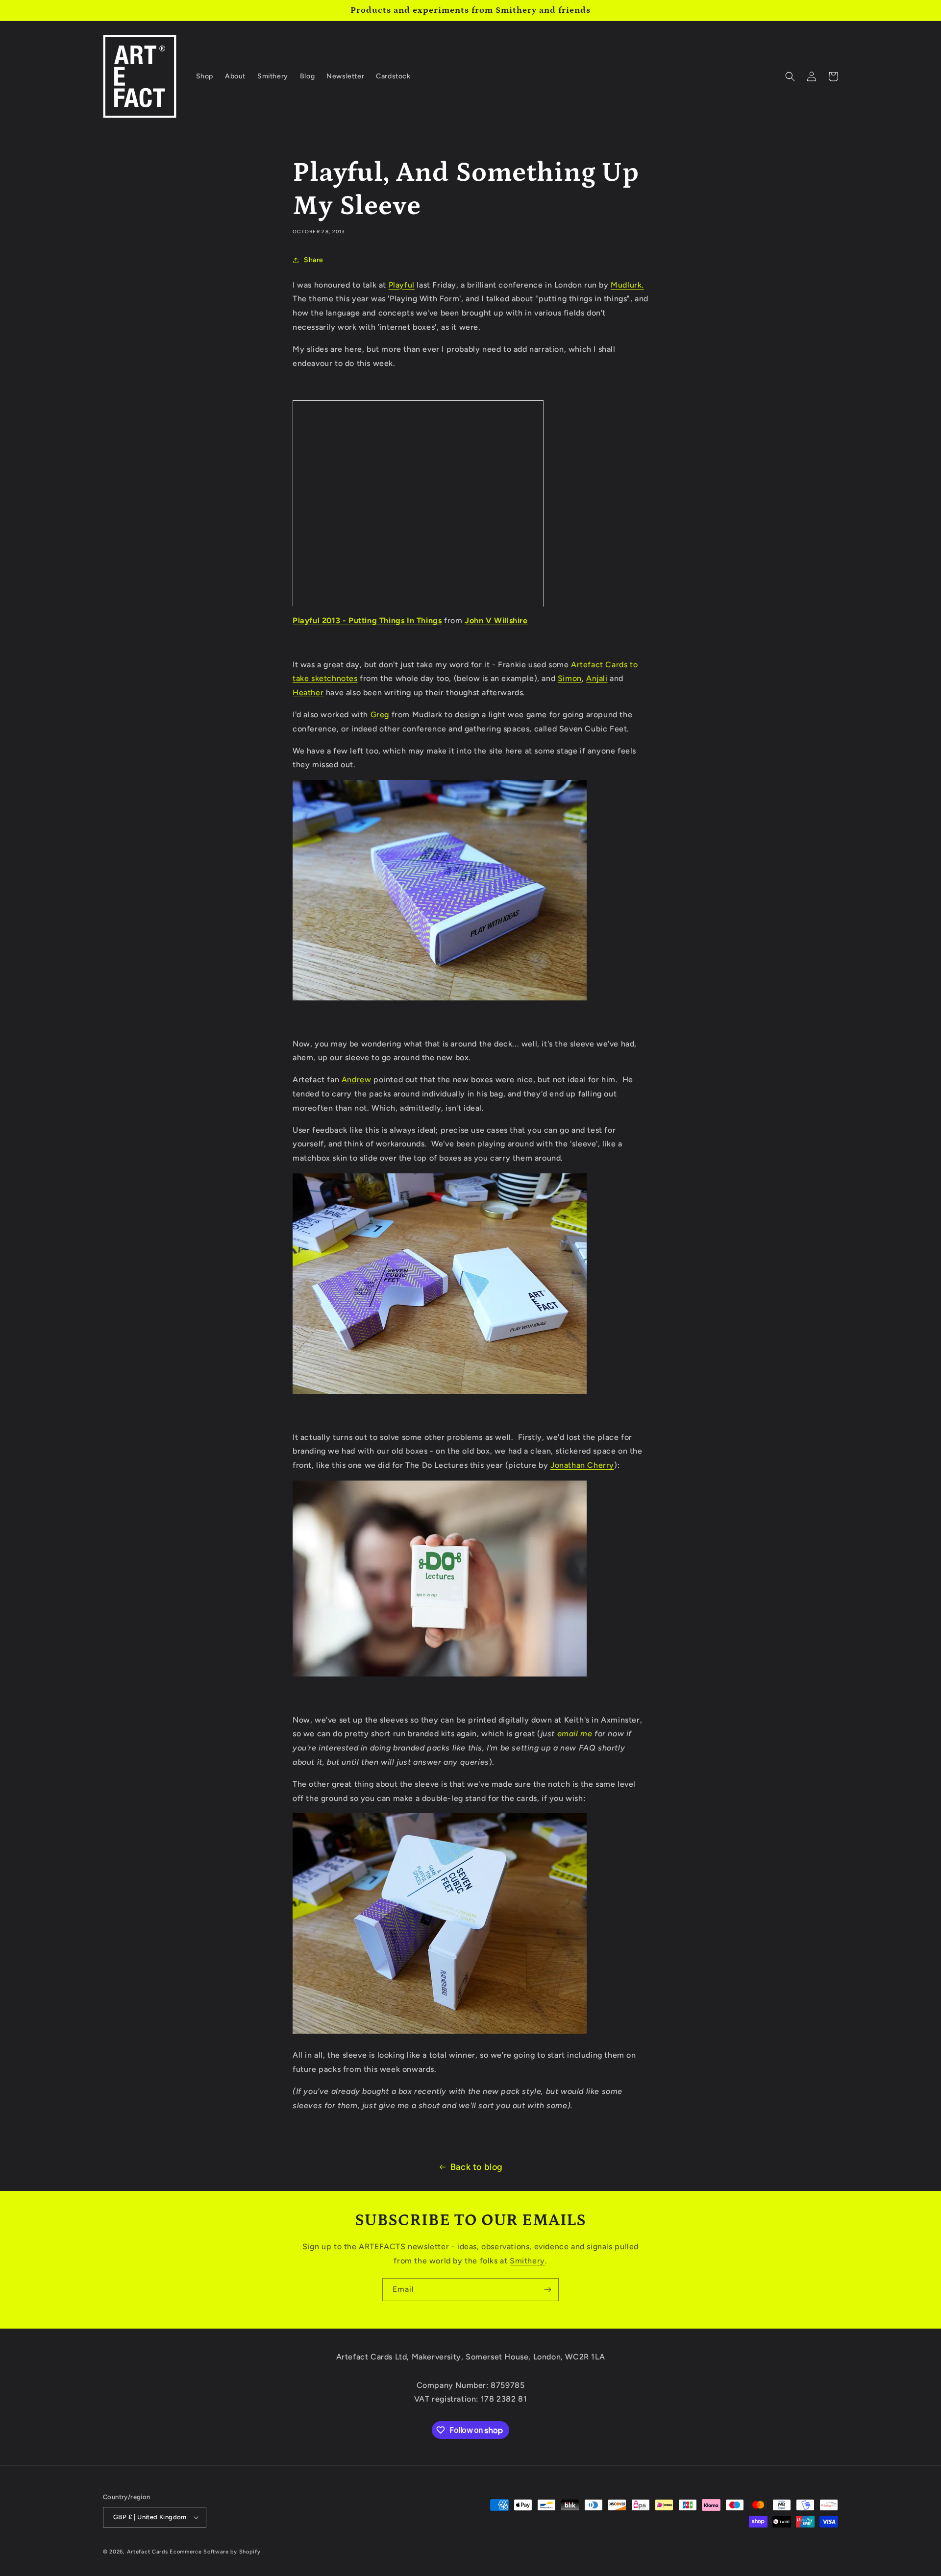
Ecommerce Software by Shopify (215, 2552)
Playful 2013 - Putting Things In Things (367, 620)
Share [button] (314, 260)
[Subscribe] (547, 2290)
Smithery (527, 2261)
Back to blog (477, 2167)
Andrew (357, 1080)
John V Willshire (496, 620)
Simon (570, 678)
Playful (402, 285)
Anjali (597, 678)
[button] (790, 76)
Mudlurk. (627, 285)
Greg (380, 715)
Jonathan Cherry (582, 1465)
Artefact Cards (148, 2552)
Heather (308, 693)
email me (575, 1734)
